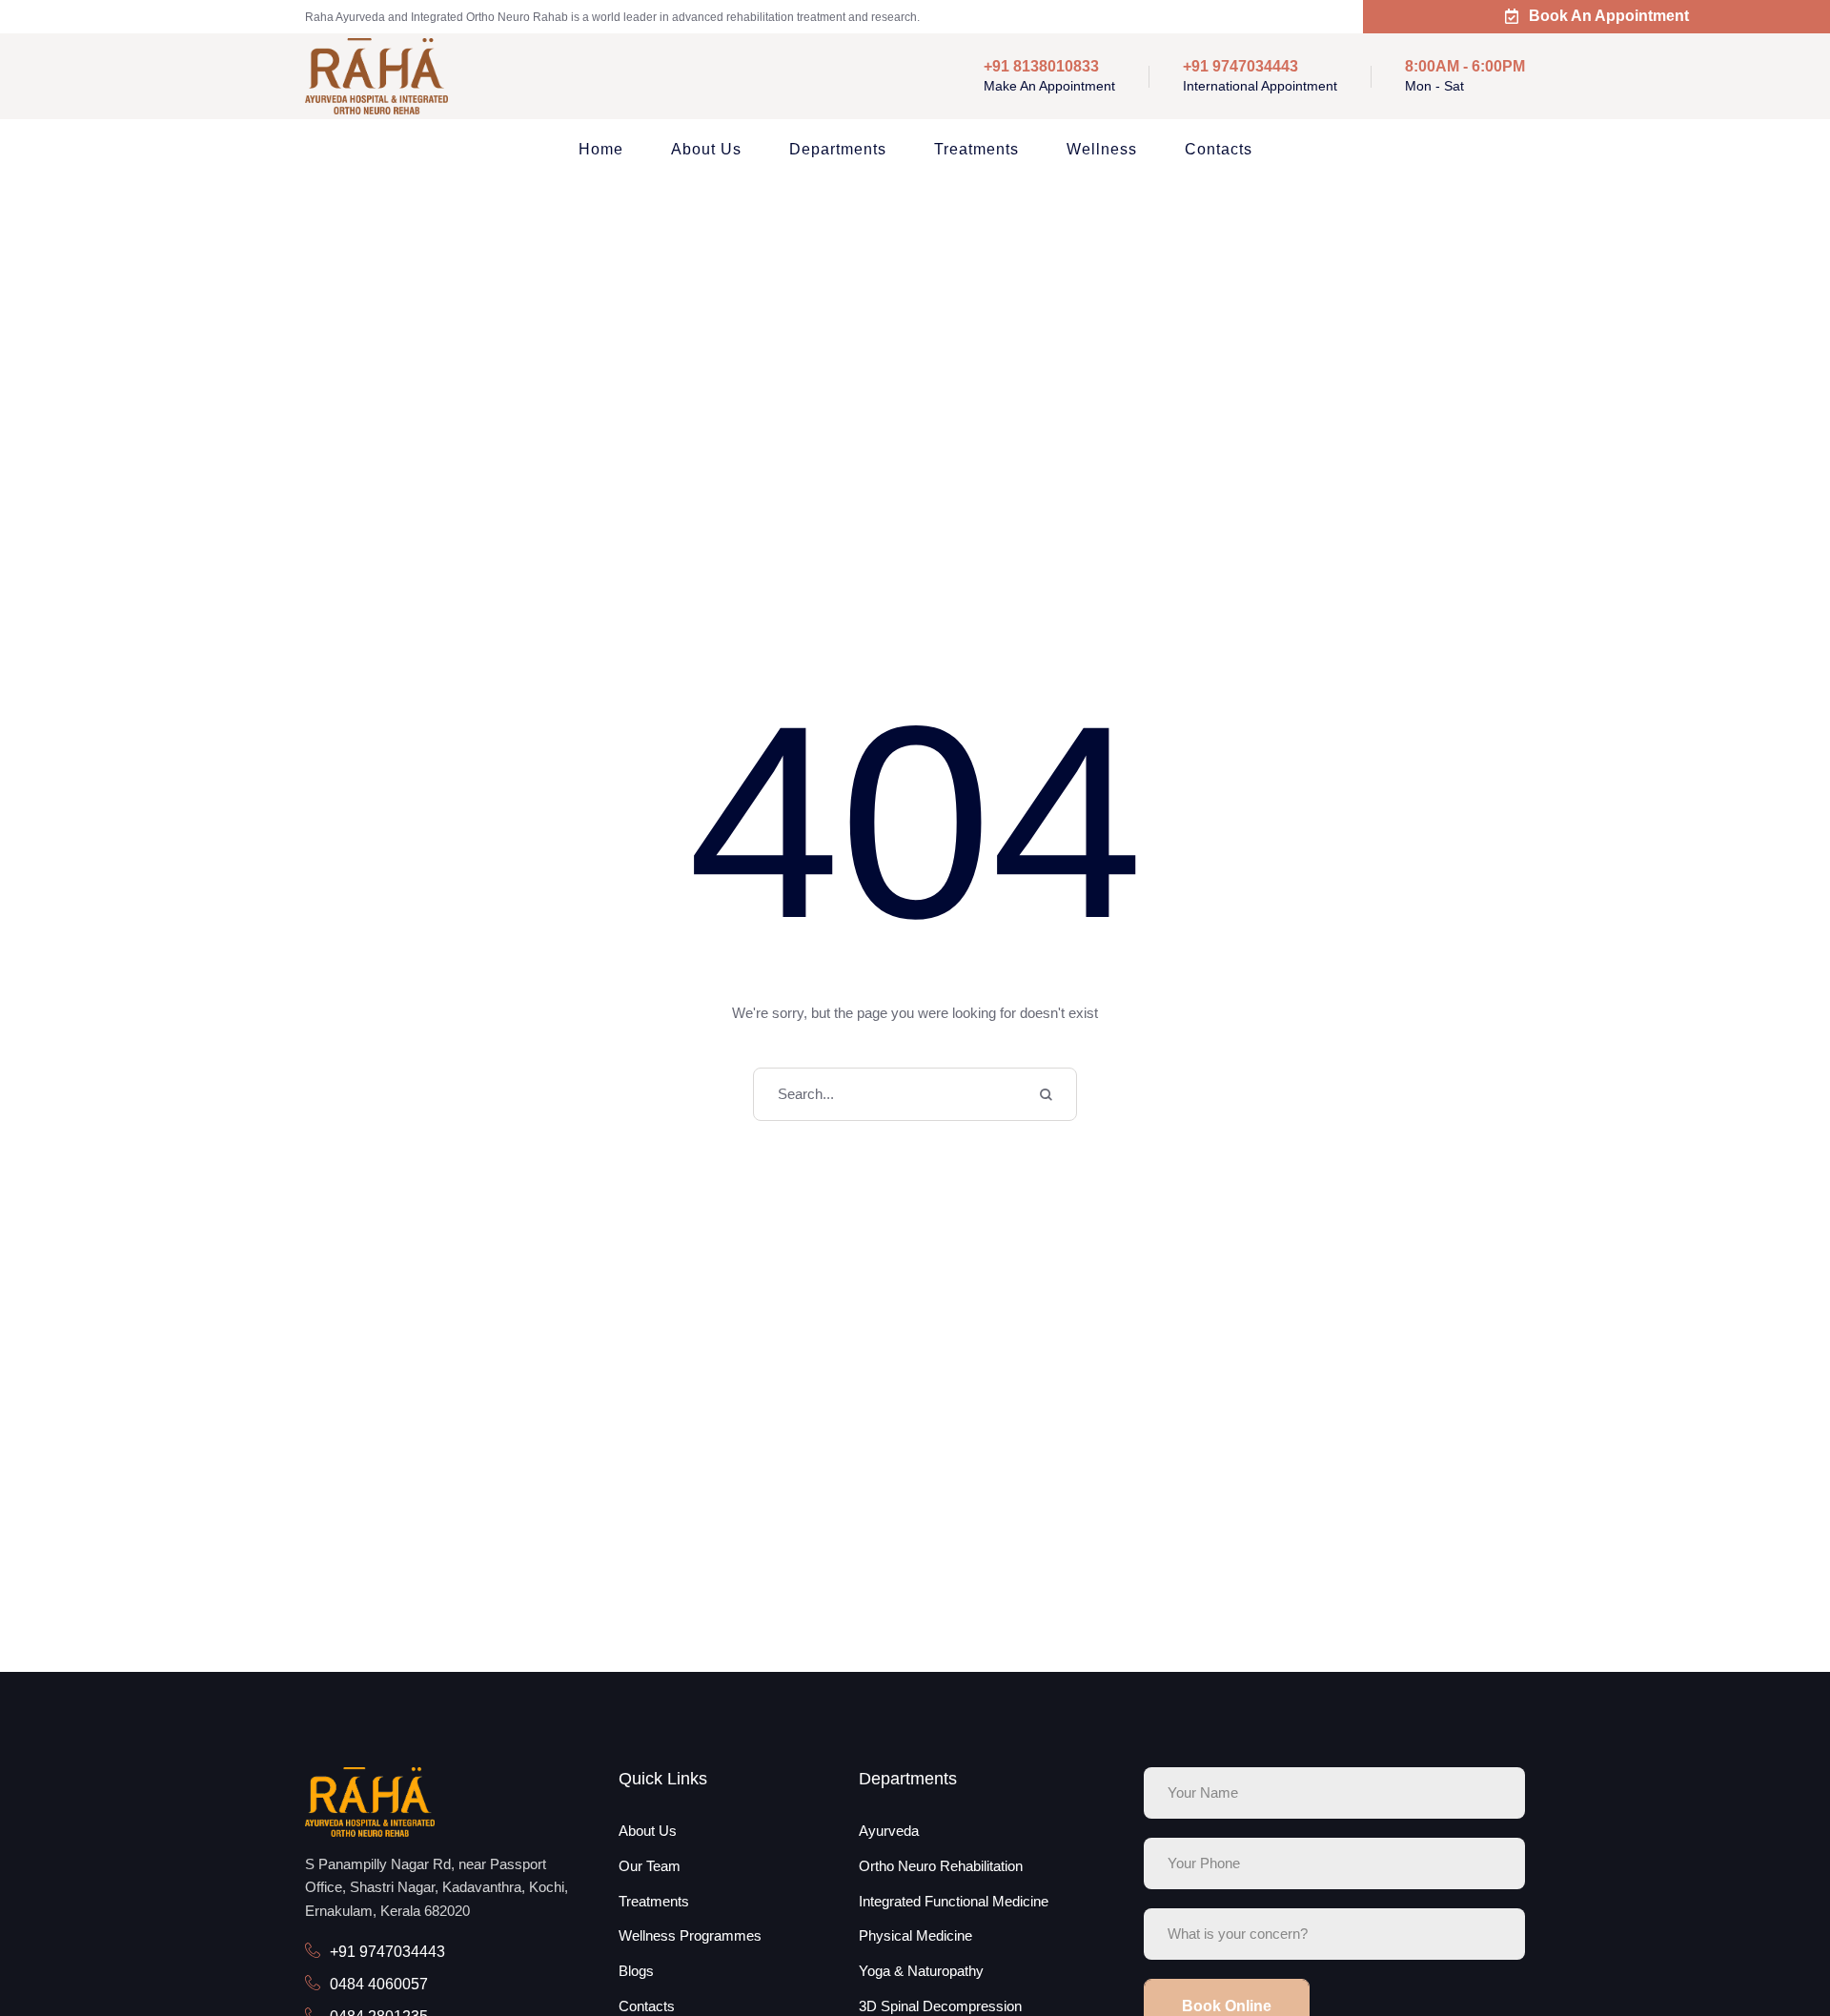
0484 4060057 (379, 1984)
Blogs (636, 1971)
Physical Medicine (915, 1935)
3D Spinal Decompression (940, 2006)
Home (601, 149)
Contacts (1219, 149)
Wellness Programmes (690, 1935)
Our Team (650, 1866)
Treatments (976, 149)
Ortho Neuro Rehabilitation (941, 1866)
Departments (838, 149)
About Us (706, 149)
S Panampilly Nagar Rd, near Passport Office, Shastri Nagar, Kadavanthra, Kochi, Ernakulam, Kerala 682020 (437, 1888)
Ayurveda (889, 1831)
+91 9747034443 (387, 1952)
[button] (1776, 1933)
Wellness (1102, 149)
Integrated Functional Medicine (954, 1901)
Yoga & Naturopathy (921, 1971)
